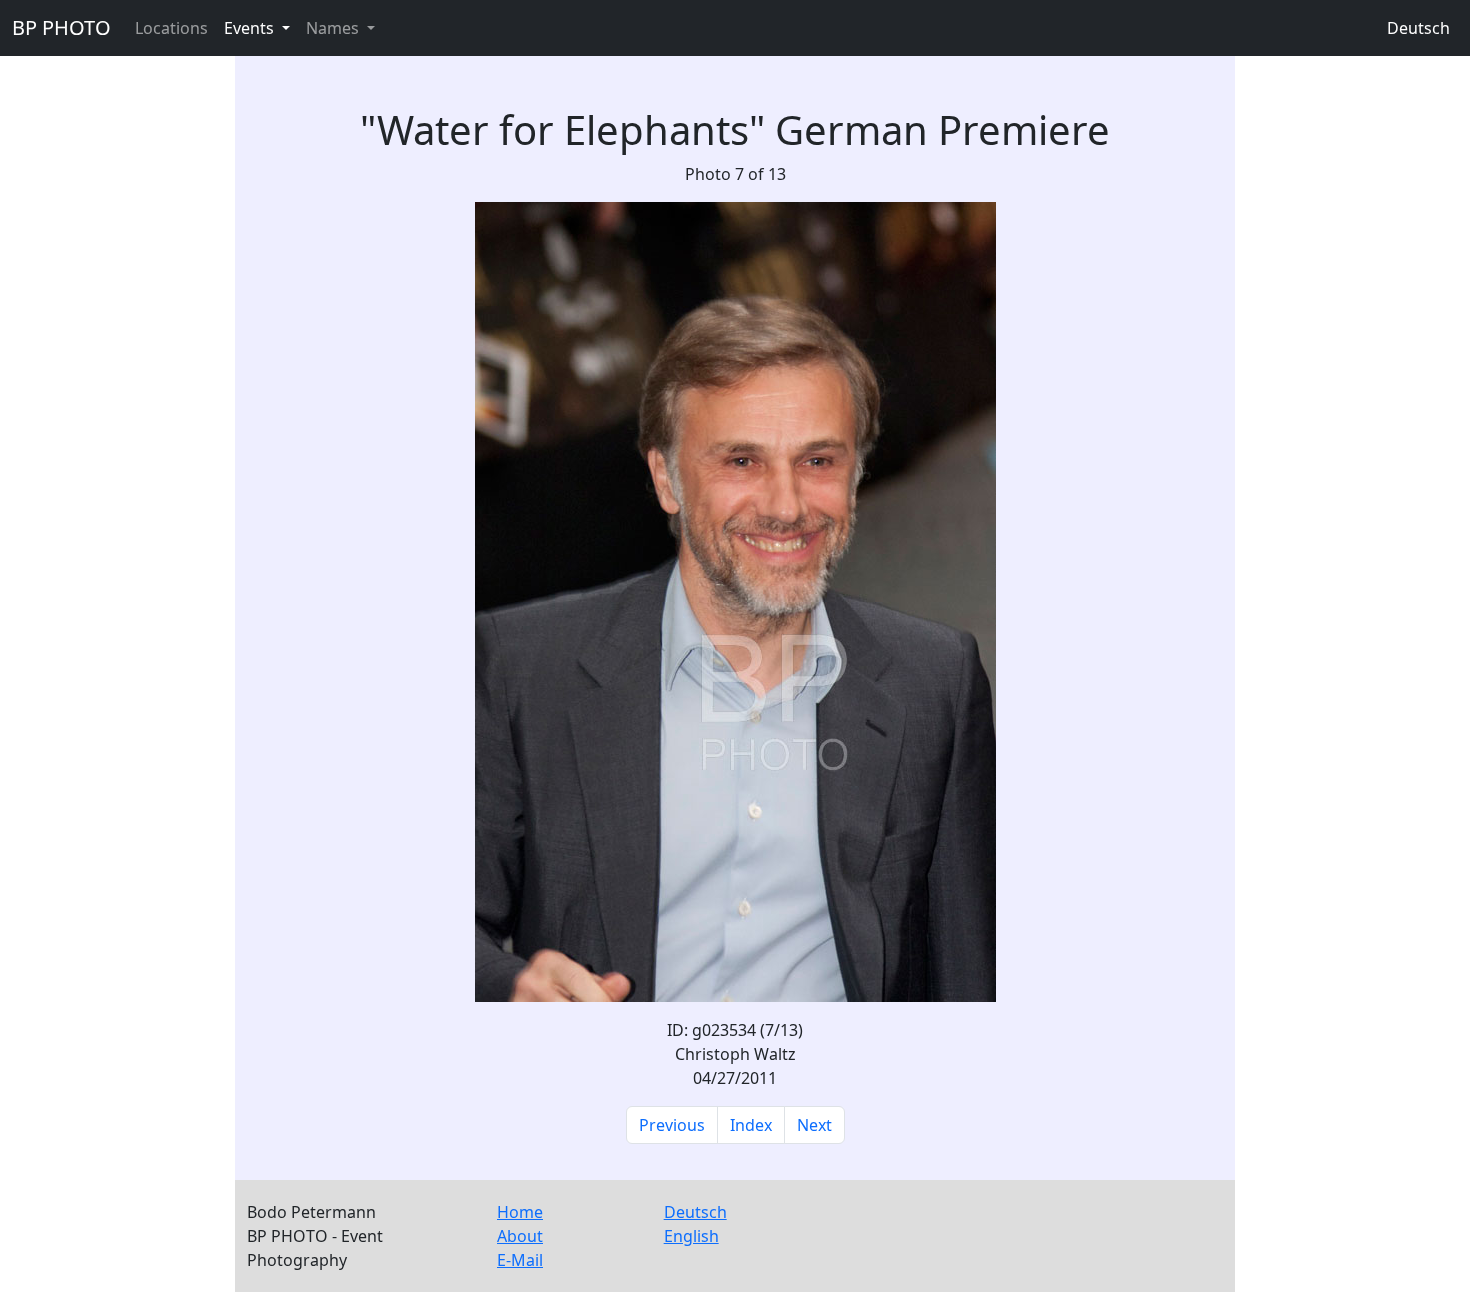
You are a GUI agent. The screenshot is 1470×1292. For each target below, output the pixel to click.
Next (814, 1125)
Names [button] (334, 28)
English (691, 1236)
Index (751, 1125)
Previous (672, 1125)
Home (520, 1212)
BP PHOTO (61, 27)
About (520, 1236)
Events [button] (251, 28)
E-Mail (520, 1260)
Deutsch (1418, 28)
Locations (171, 28)
